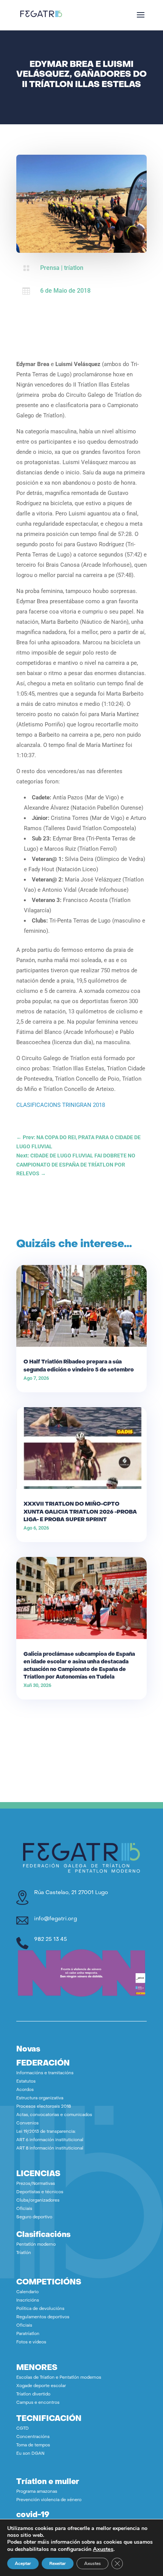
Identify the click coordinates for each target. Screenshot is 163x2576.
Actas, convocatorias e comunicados (54, 2115)
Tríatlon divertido (33, 2394)
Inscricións (28, 2301)
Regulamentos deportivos (43, 2317)
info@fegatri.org (56, 1919)
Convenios (27, 2123)
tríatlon (74, 268)
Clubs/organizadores (38, 2201)
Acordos (25, 2090)
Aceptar (23, 2563)
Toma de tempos (33, 2445)
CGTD (23, 2429)
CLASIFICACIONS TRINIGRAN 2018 (61, 1105)
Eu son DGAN (30, 2454)
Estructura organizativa (40, 2098)
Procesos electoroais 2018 (44, 2107)
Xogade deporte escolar (41, 2386)
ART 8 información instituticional (50, 2149)
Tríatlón (24, 2253)
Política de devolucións (40, 2309)
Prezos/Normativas (36, 2184)
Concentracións (33, 2437)
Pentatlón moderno (36, 2245)
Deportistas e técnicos (40, 2192)
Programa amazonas (37, 2492)
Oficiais (24, 2209)
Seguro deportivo (34, 2217)
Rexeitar (58, 2563)
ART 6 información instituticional (50, 2140)
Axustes (103, 2549)
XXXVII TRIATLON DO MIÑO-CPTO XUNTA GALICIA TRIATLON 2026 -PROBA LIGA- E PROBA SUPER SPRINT (80, 1512)
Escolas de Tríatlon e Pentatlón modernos (59, 2378)
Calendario (27, 2292)
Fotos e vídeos (31, 2342)
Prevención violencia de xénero (49, 2500)
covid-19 (33, 2515)
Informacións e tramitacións (45, 2073)
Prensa (50, 268)
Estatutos (26, 2082)
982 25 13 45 (51, 1940)
